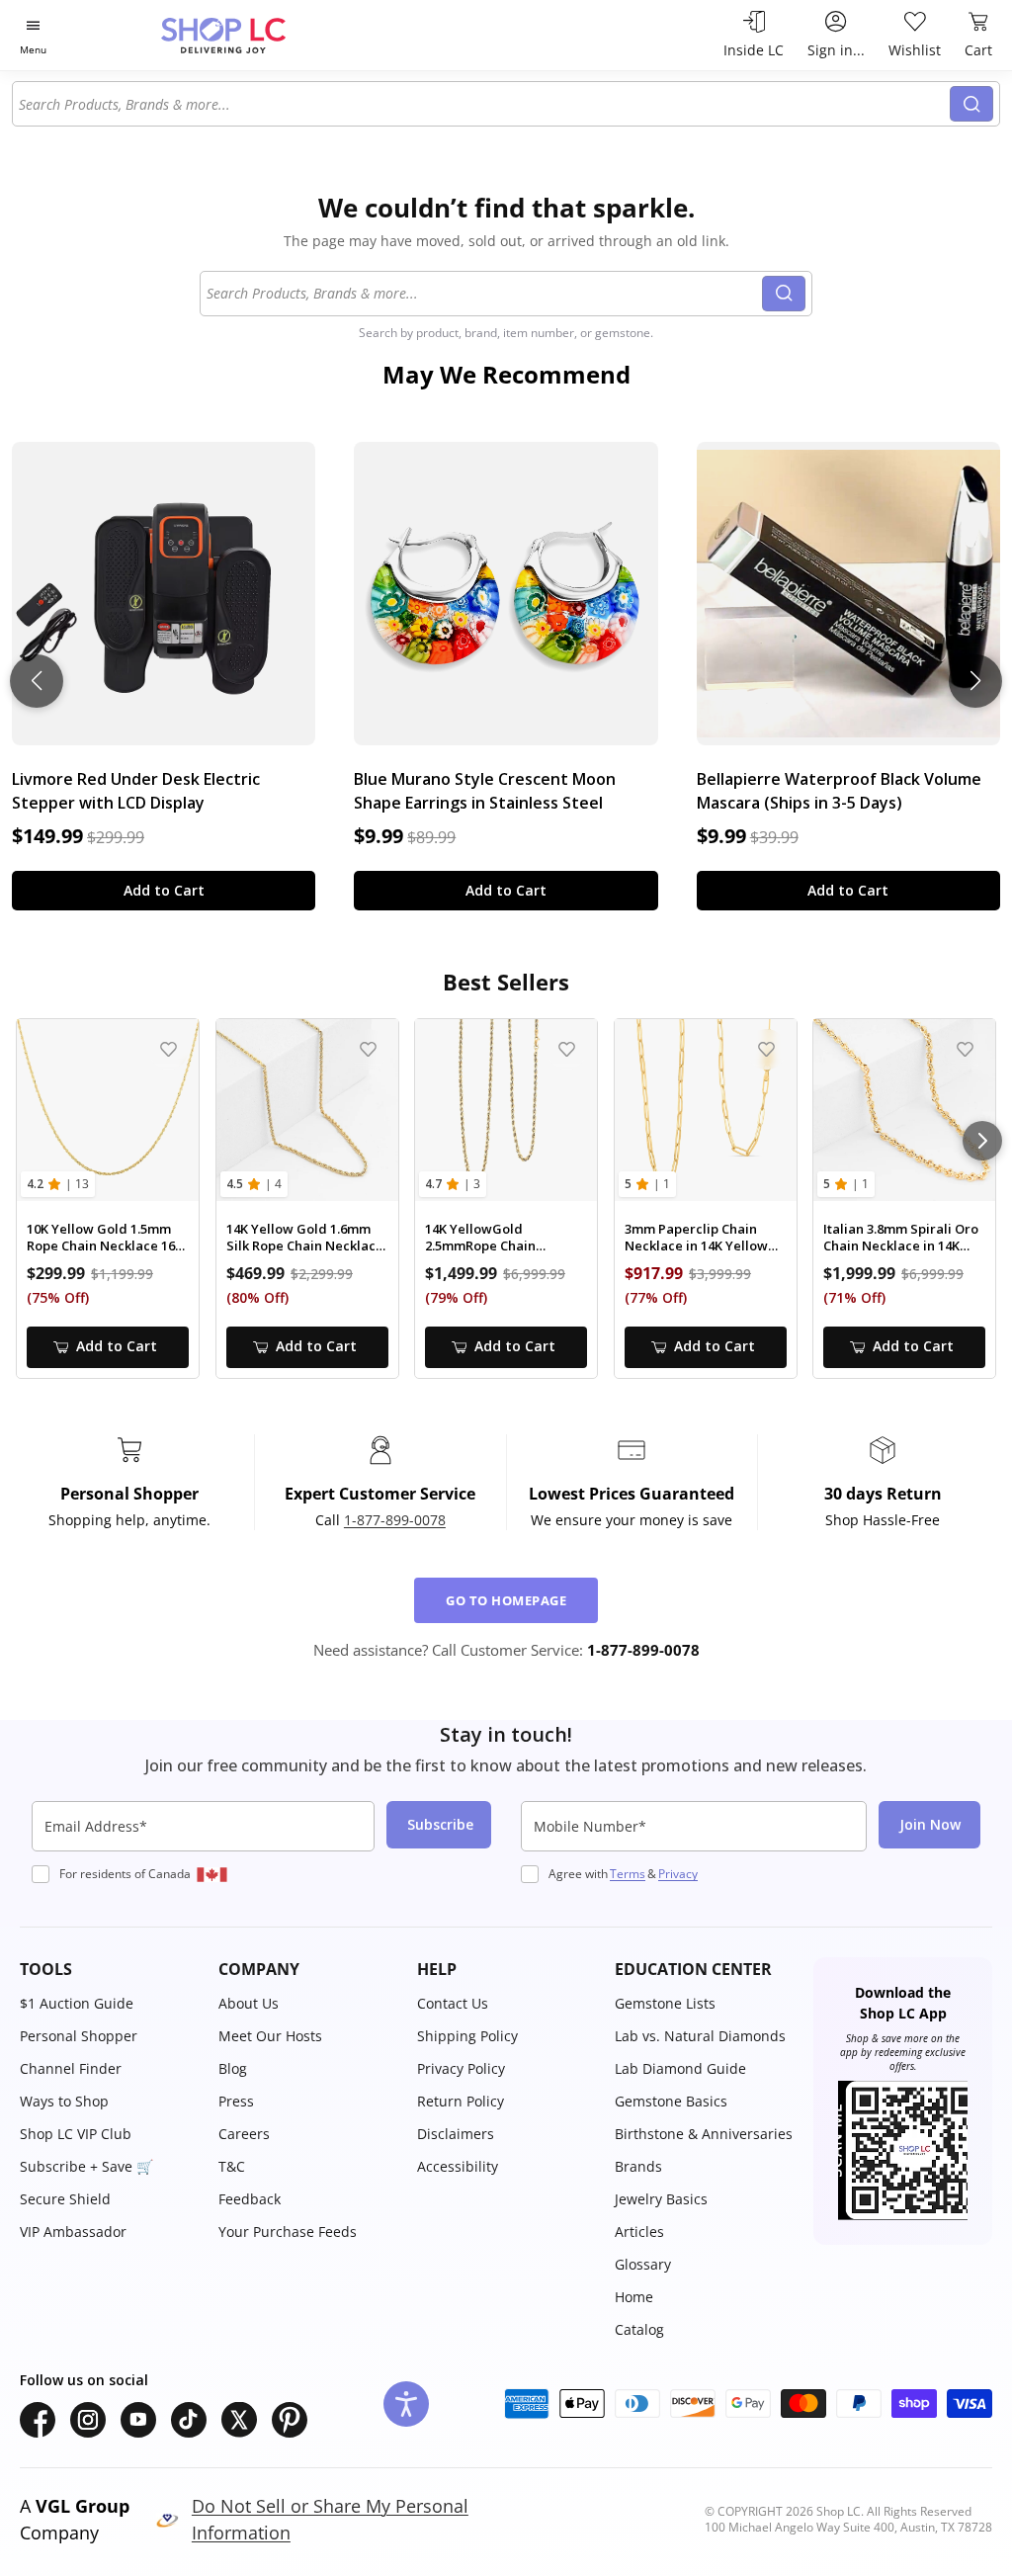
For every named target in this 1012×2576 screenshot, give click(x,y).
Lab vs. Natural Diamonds (700, 2036)
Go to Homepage (506, 1600)
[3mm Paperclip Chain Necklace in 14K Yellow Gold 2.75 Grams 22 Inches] (706, 1110)
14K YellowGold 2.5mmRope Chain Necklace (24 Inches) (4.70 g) (505, 1238)
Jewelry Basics (661, 2199)
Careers (244, 2134)
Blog (233, 2068)
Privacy (678, 1874)
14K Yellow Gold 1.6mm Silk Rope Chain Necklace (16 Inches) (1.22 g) (305, 1238)
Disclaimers (456, 2134)
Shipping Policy (467, 2036)
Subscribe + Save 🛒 (86, 2166)
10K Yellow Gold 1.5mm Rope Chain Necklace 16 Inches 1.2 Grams (101, 1238)
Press (236, 2101)
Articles (639, 2232)
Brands (638, 2166)
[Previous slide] (37, 681)
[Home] (258, 35)
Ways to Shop (64, 2101)
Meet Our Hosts (270, 2036)
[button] (109, 1969)
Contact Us (453, 2003)
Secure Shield (65, 2199)
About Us (249, 2003)
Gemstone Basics (671, 2101)
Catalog (639, 2329)
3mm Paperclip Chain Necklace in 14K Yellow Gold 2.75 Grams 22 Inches (696, 1238)
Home (634, 2297)
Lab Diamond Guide (680, 2068)
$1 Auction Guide (77, 2003)
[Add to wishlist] (169, 1049)
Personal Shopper (79, 2036)
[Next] (982, 1141)
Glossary (643, 2264)
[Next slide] (975, 681)
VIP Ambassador (73, 2232)
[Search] (971, 104)
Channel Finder (71, 2068)
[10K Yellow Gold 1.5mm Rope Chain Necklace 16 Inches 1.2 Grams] (108, 1110)
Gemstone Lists (665, 2003)
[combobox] (482, 104)
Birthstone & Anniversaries (704, 2134)
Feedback (250, 2199)
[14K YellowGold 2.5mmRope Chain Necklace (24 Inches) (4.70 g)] (506, 1110)
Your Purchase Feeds (288, 2232)
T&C (232, 2166)
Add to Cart (164, 890)
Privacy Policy (461, 2068)
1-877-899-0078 (395, 1520)
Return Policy (461, 2101)
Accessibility (458, 2166)
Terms (628, 1874)
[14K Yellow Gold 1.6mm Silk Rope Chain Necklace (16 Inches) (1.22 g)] (307, 1110)
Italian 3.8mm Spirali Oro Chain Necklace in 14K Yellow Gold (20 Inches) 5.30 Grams (901, 1238)
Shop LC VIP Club (76, 2134)
